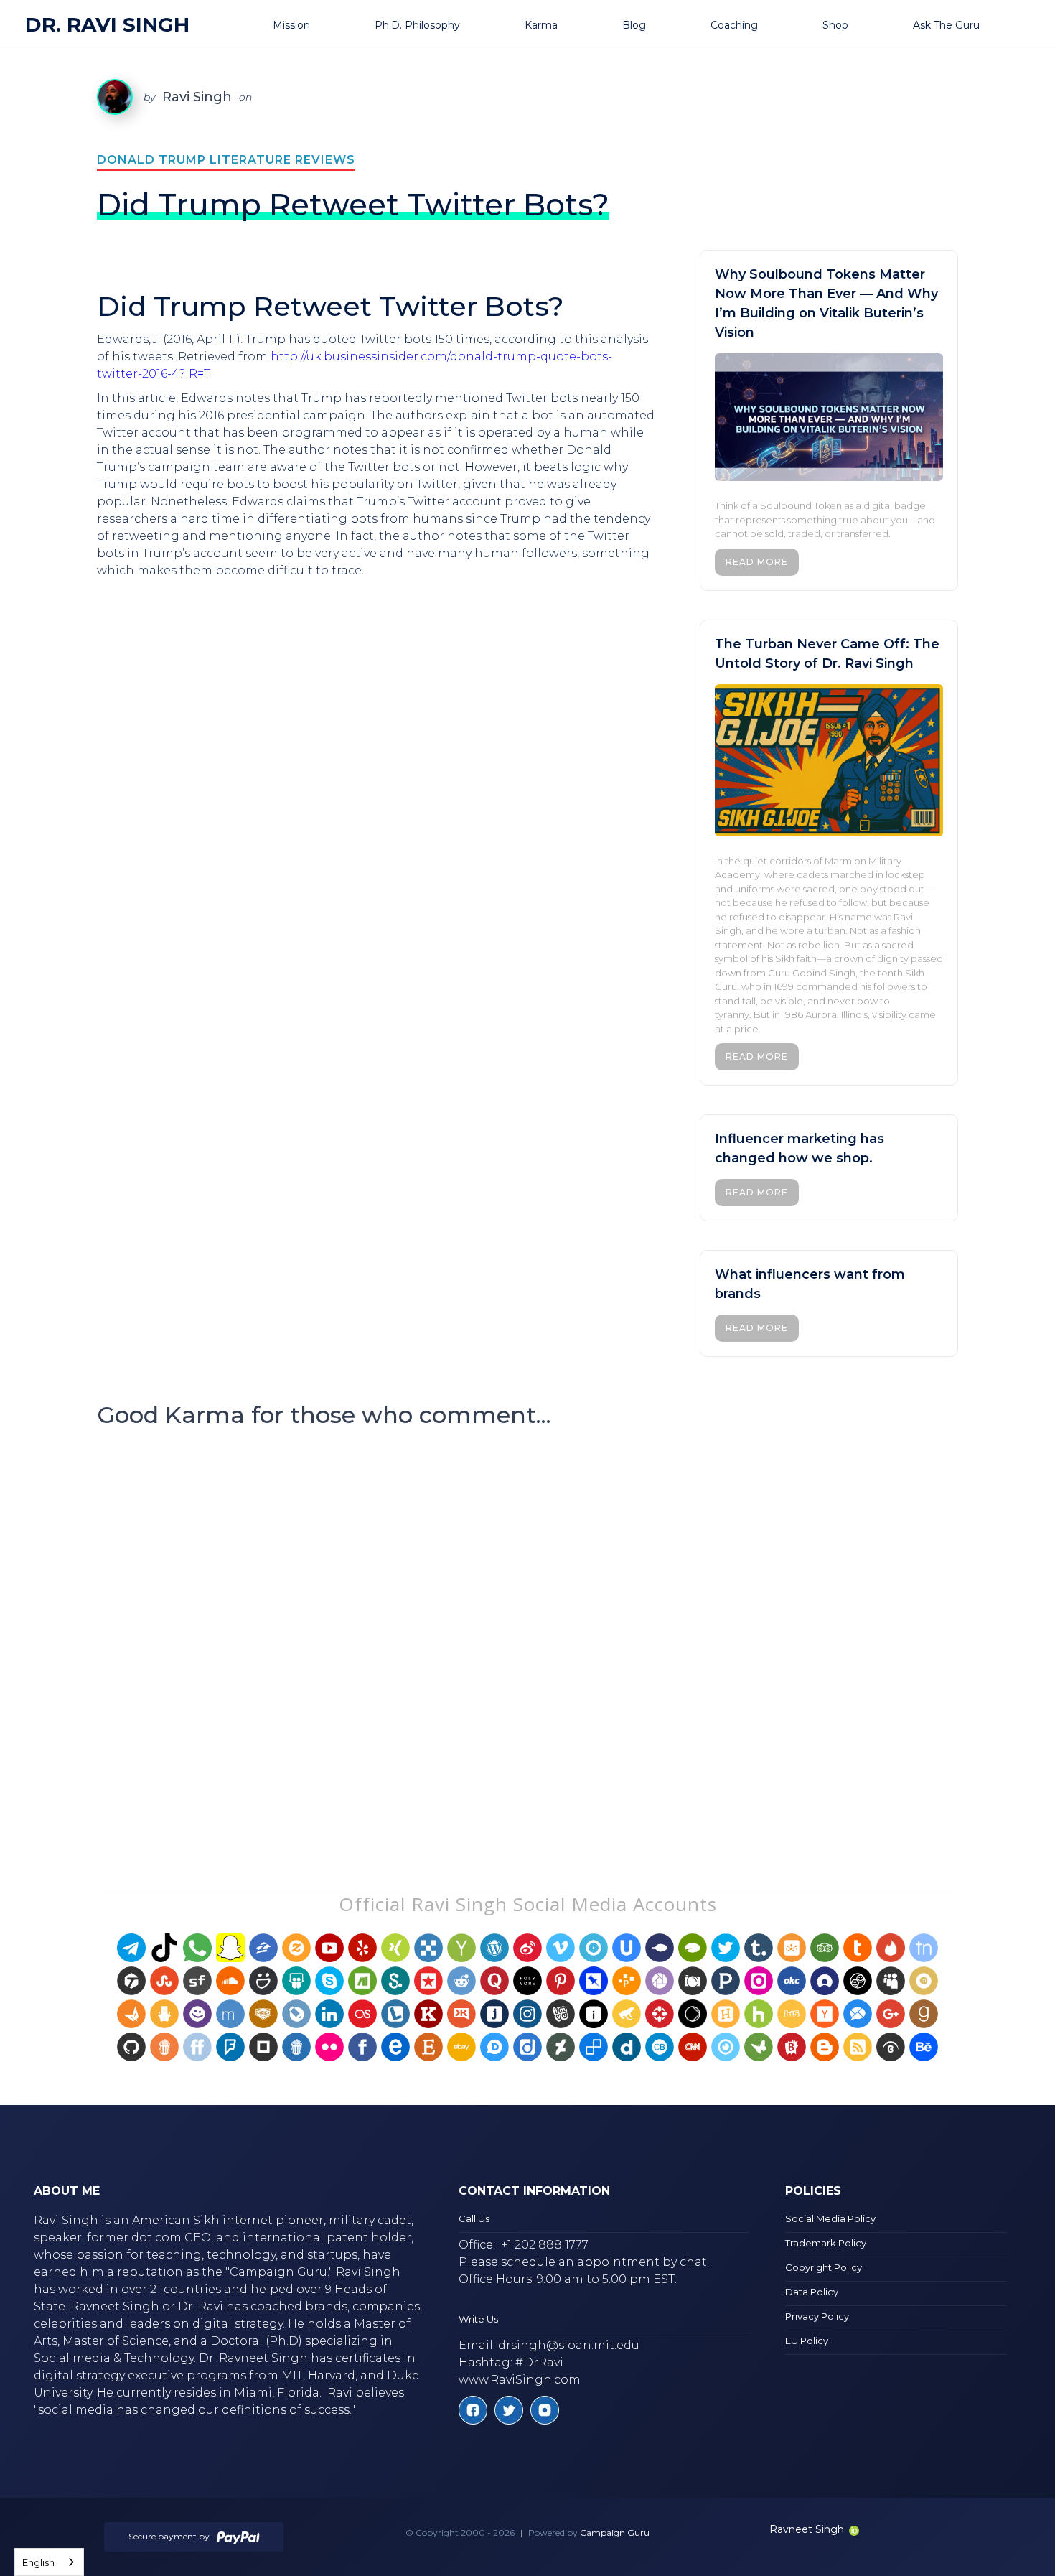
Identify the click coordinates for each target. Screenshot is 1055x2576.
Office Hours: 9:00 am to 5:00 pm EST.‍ (568, 2279)
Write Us (478, 2319)
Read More (757, 562)
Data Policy (812, 2292)
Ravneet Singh (807, 2529)
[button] (309, 25)
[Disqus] (527, 1631)
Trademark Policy (826, 2243)
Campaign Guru (615, 2533)
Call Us (474, 2218)
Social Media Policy (830, 2218)
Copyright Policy (824, 2267)
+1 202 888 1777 (545, 2245)
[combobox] (49, 2562)
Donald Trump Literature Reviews (226, 160)
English (38, 2562)
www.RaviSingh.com (520, 2380)
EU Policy (807, 2341)
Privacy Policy (817, 2316)
